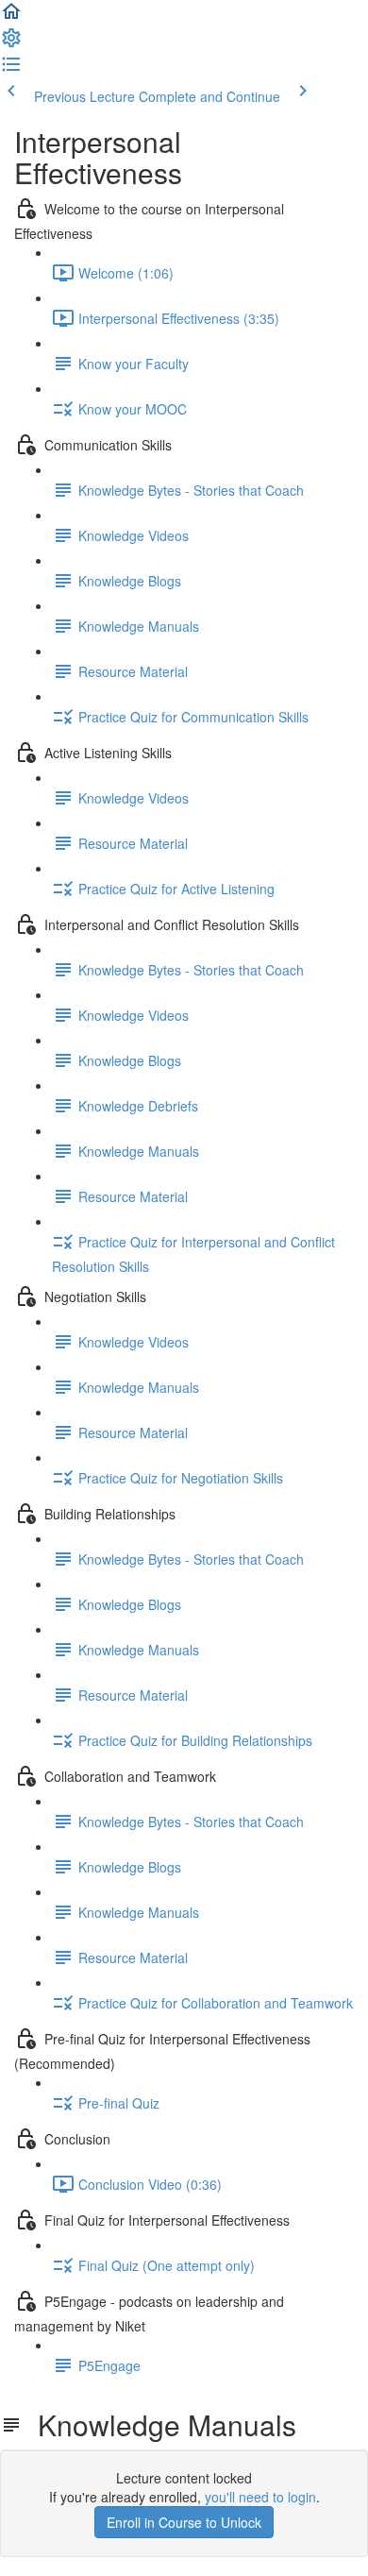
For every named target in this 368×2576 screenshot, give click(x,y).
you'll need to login (260, 2497)
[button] (11, 17)
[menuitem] (11, 43)
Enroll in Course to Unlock (184, 2522)
